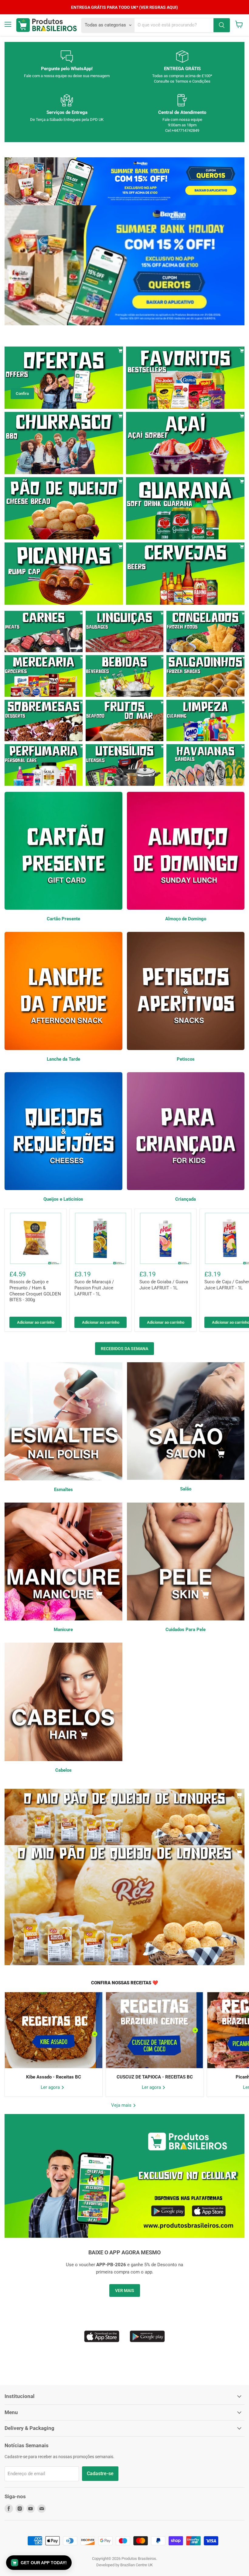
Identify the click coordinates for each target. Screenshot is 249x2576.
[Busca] (222, 25)
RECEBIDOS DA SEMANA (124, 1349)
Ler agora (51, 2087)
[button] (39, 2563)
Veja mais (122, 2105)
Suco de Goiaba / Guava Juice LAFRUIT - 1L (164, 1285)
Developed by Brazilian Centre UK (124, 2565)
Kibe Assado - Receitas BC (54, 2077)
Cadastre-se (100, 2473)
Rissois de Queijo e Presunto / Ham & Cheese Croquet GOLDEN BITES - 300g (35, 1291)
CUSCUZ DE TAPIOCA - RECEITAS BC (155, 2077)
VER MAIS (125, 2290)
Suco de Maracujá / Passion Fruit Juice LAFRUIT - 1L (94, 1288)
